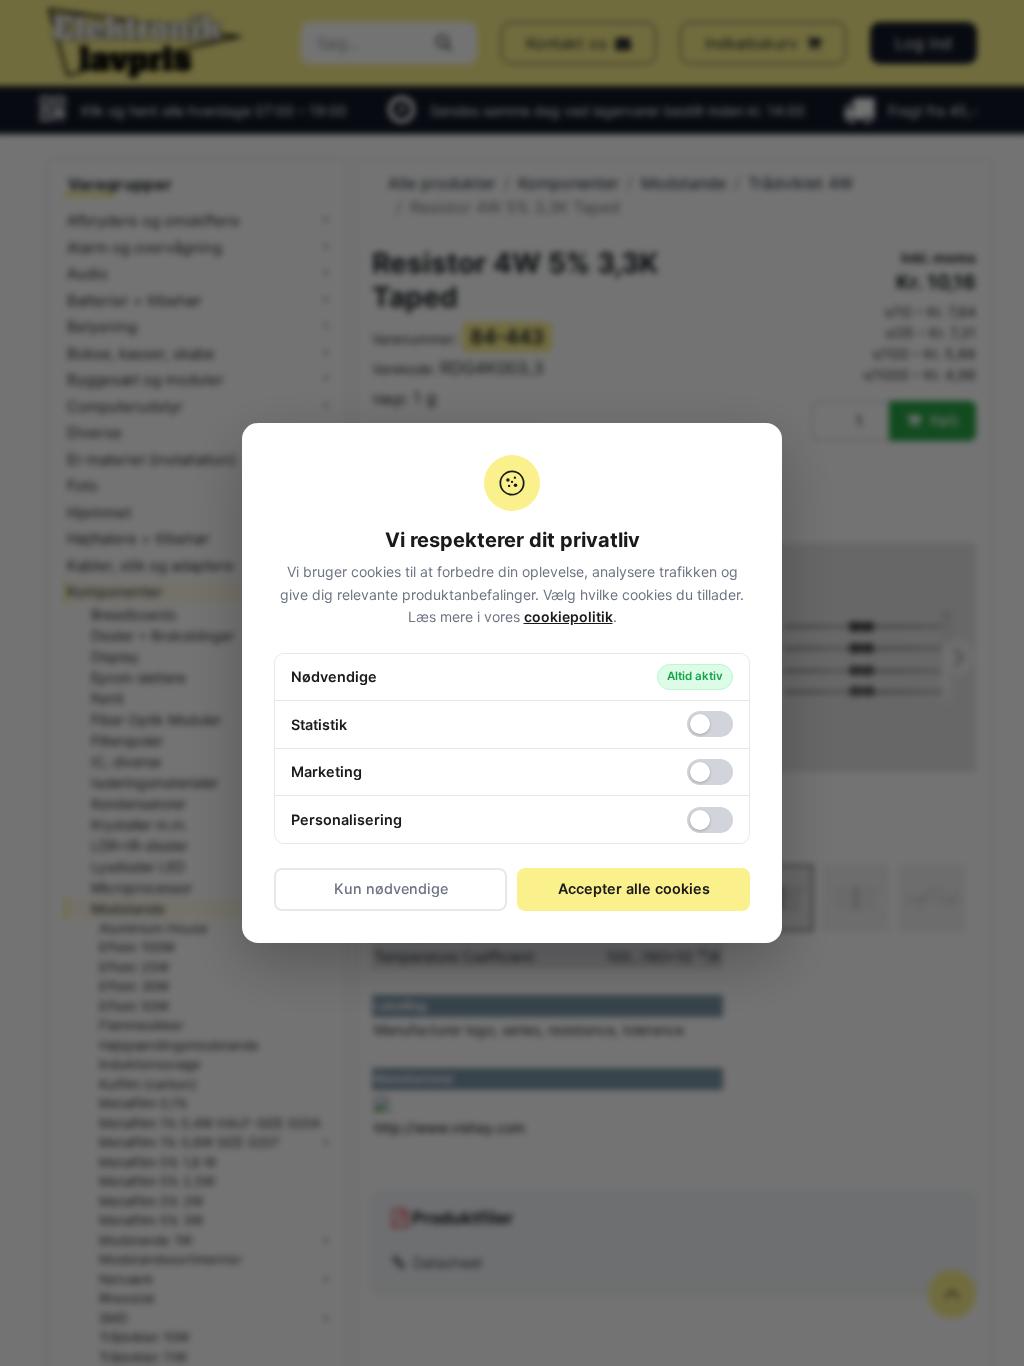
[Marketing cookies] (710, 772)
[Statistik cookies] (710, 724)
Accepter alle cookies (634, 888)
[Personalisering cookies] (710, 820)
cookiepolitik (568, 616)
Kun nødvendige (391, 888)
